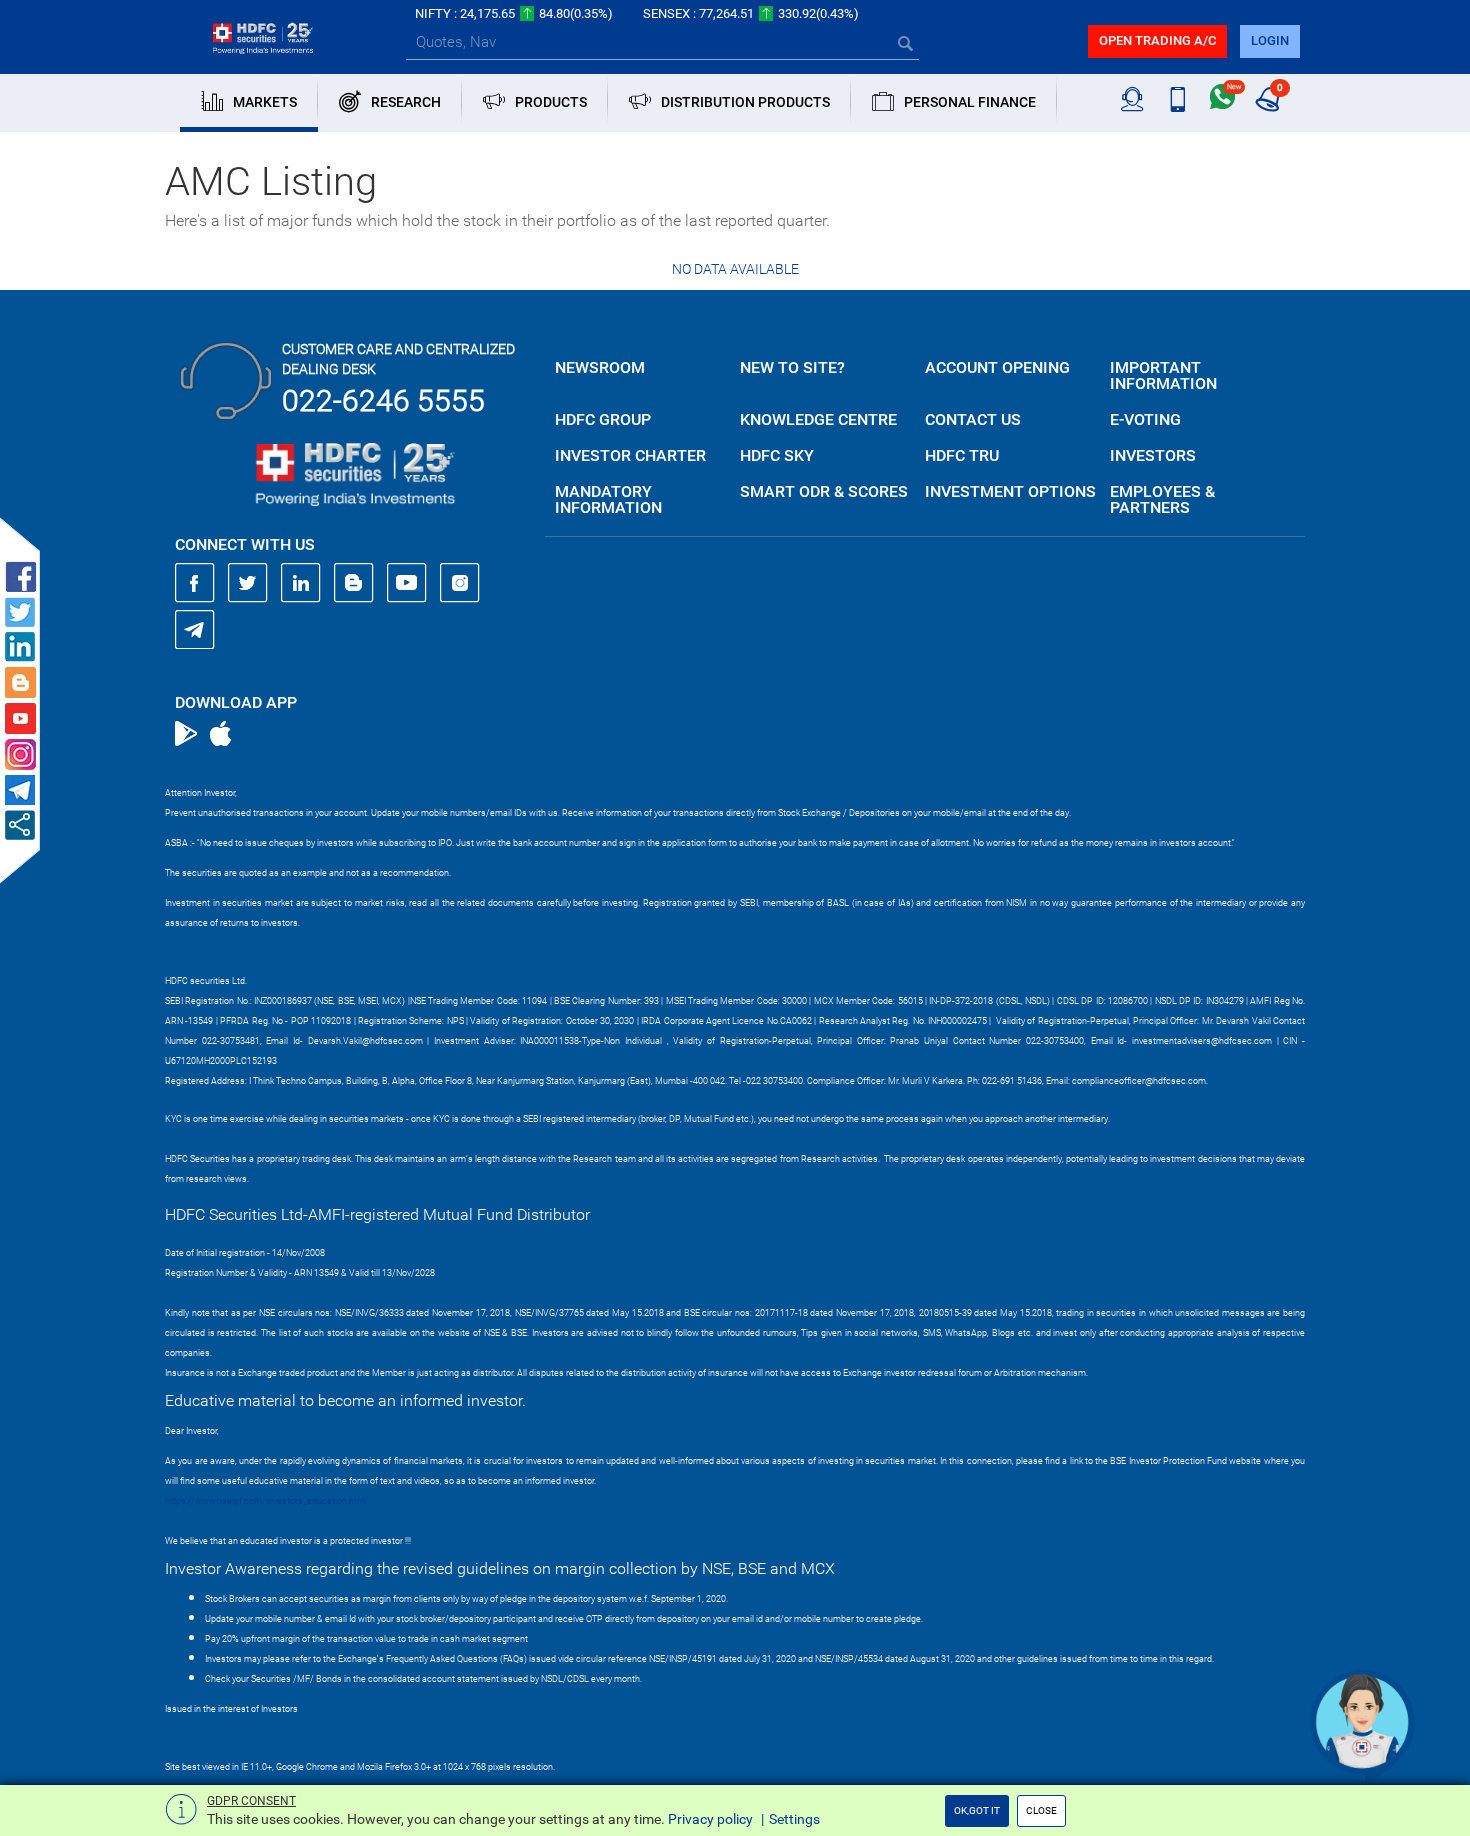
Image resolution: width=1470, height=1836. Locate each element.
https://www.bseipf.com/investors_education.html (266, 1501)
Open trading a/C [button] (1157, 40)
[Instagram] (460, 583)
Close (1041, 1810)
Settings (794, 1819)
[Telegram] (195, 629)
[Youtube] (407, 583)
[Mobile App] (1177, 100)
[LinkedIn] (301, 583)
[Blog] (354, 583)
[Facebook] (195, 583)
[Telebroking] (1132, 100)
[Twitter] (248, 583)
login (1270, 40)
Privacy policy (710, 1819)
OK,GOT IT (977, 1810)
